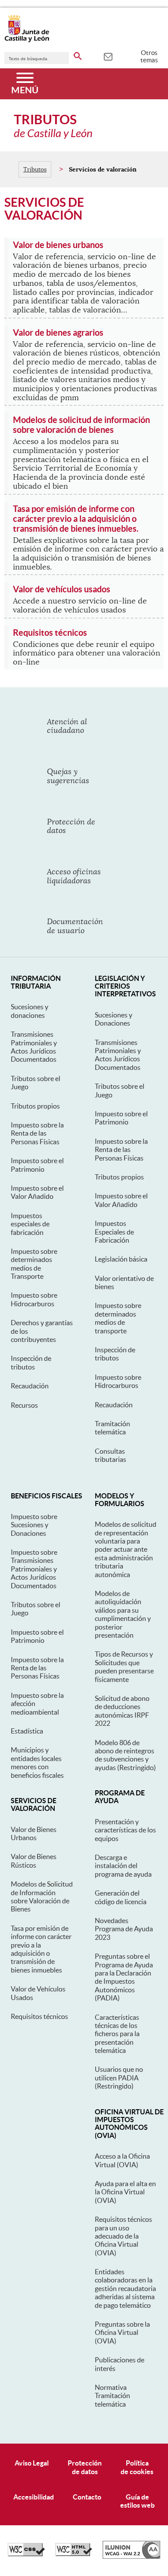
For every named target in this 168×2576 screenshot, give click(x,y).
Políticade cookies (137, 2467)
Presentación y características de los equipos (125, 1830)
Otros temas (149, 56)
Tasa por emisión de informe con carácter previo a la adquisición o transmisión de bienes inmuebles (41, 1949)
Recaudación (30, 1386)
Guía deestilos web (137, 2501)
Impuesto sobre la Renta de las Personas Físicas (37, 1133)
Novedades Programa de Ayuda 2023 (124, 1929)
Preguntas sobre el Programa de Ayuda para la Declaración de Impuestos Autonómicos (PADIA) (124, 1977)
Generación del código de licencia (121, 1897)
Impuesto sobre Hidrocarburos (34, 1299)
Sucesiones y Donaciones (114, 1019)
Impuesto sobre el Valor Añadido (37, 1192)
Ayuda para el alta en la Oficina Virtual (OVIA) (125, 2192)
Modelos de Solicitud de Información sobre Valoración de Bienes (42, 1896)
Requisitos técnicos (39, 2016)
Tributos (35, 169)
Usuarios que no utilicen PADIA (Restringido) (119, 2078)
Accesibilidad (34, 2497)
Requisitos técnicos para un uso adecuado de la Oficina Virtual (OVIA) (123, 2236)
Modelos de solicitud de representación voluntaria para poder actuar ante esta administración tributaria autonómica (126, 1549)
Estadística (27, 1731)
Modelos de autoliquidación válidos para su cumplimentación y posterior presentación (123, 1614)
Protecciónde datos (85, 2467)
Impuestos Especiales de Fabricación (114, 1232)
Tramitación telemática (112, 1428)
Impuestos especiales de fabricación (30, 1224)
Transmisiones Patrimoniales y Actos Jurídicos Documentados (34, 1047)
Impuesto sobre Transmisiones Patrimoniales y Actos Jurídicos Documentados (34, 1569)
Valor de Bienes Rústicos (34, 1861)
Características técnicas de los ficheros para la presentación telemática (117, 2034)
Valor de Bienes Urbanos (34, 1833)
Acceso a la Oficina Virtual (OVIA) (122, 2160)
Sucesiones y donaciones (30, 1011)
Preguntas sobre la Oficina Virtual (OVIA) (122, 2332)
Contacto (87, 2497)
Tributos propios (35, 1106)
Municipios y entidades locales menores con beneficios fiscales (37, 1762)
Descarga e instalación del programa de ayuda (123, 1866)
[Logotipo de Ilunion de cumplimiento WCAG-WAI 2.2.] (131, 2557)
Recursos (24, 1405)
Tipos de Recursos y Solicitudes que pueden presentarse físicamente (124, 1666)
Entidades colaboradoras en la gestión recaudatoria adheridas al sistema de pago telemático (125, 2288)
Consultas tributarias (110, 1455)
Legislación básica (121, 1259)
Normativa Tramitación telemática (112, 2396)
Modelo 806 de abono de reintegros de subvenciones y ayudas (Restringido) (125, 1755)
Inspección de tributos (31, 1362)
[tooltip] (108, 56)
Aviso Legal (32, 2463)
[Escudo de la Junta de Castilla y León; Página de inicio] (27, 40)
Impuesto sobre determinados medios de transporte (118, 1318)
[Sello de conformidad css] (26, 2554)
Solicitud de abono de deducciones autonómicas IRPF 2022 (122, 1711)
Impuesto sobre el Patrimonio (37, 1165)
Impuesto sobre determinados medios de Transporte (34, 1264)
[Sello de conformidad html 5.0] (74, 2554)
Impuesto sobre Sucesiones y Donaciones (34, 1525)
